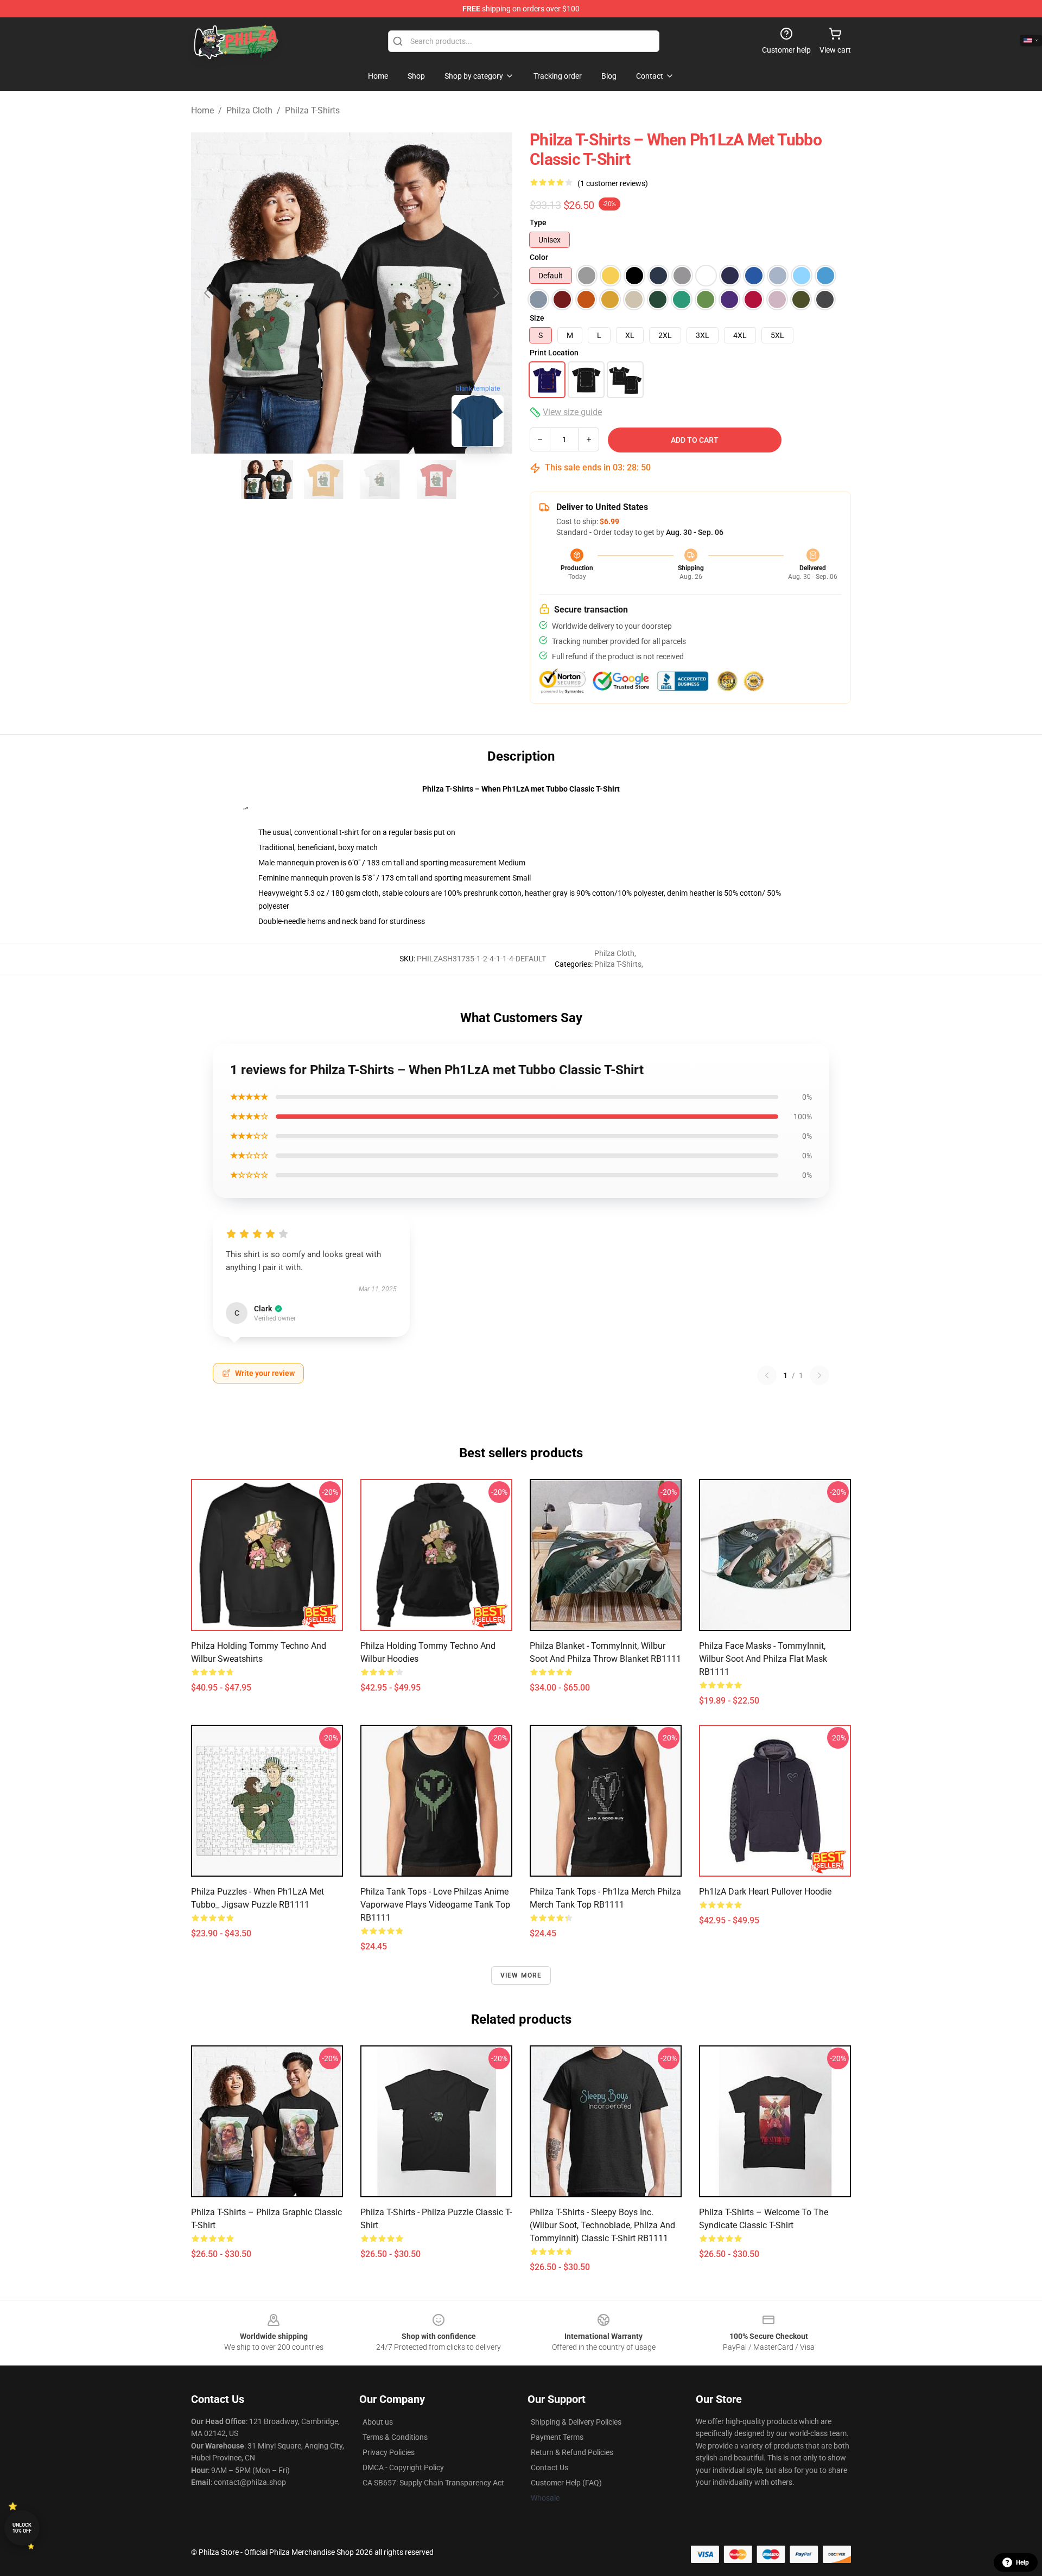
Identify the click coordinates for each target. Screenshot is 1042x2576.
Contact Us (549, 2467)
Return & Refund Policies (572, 2452)
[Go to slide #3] (380, 480)
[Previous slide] (208, 293)
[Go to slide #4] (436, 480)
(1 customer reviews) (613, 183)
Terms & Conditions (395, 2437)
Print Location (554, 353)
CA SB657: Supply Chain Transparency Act (433, 2483)
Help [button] (1022, 2562)
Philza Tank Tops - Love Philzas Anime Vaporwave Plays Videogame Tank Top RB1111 (435, 1905)
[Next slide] (495, 293)
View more (521, 1975)
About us (378, 2422)
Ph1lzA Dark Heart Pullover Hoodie (765, 1892)
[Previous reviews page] (767, 1375)
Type (538, 222)
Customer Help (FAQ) (566, 2483)
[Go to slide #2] (323, 480)
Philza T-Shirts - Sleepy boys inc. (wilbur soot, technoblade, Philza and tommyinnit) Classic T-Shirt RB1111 (602, 2225)
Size (537, 318)
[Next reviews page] (819, 1375)
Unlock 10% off (22, 2528)
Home (202, 110)
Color (539, 257)
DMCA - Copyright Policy (403, 2467)
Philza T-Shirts (312, 110)
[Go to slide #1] (267, 480)
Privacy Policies (389, 2452)
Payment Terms (557, 2437)
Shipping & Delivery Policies (576, 2422)
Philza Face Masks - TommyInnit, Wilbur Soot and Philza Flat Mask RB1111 (763, 1659)
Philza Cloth (249, 110)
